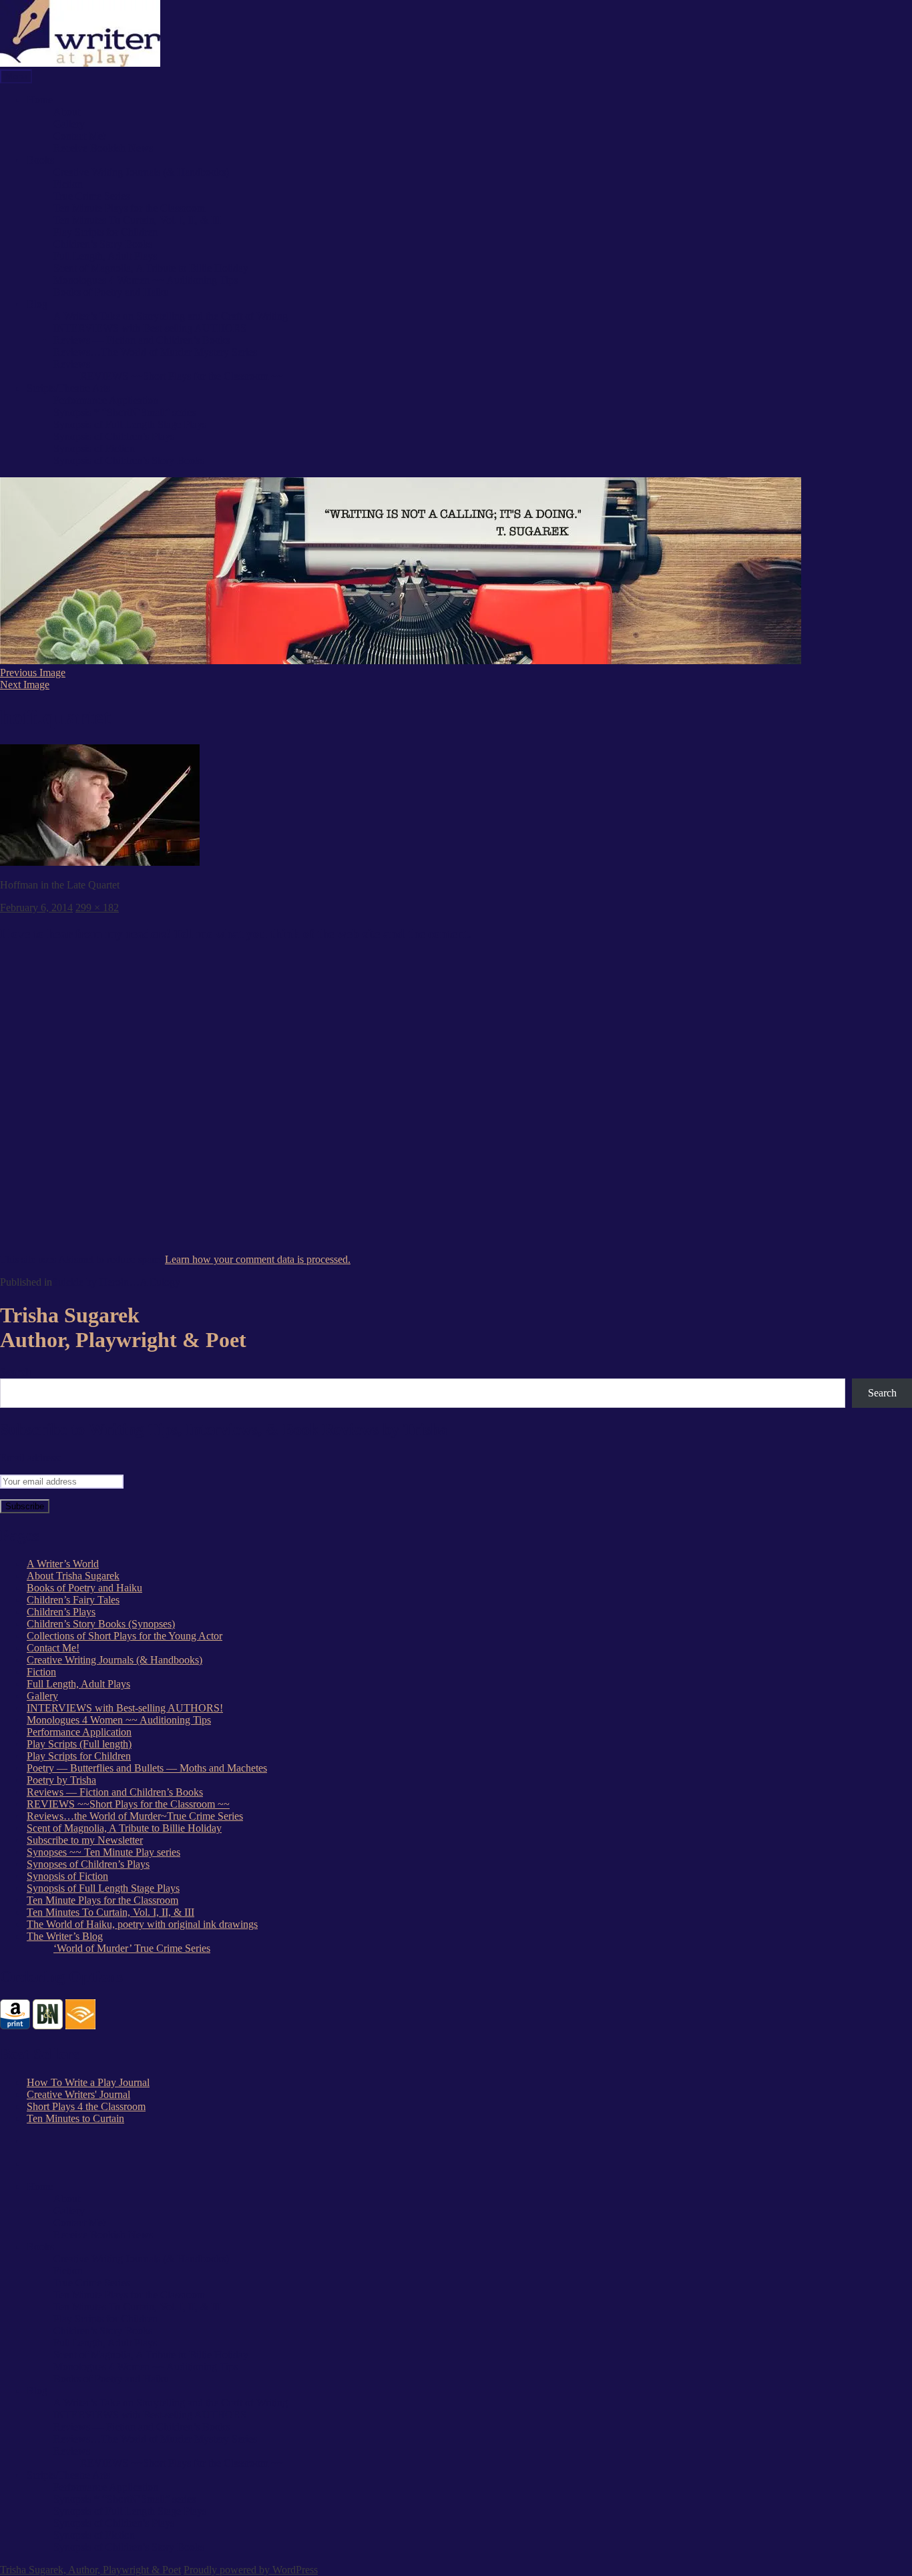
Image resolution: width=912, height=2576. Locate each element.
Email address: (31, 1458)
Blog (37, 304)
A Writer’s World (63, 1564)
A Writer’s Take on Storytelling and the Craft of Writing (171, 316)
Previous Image (33, 673)
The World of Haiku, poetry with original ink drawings (142, 1924)
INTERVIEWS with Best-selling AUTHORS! (125, 1708)
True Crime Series (91, 196)
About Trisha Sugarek (73, 1576)
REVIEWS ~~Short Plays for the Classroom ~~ (182, 376)
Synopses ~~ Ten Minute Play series (103, 1852)
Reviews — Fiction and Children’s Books (142, 340)
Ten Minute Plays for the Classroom (129, 208)
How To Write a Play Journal (88, 2082)
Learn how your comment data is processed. (258, 1259)
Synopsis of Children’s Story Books (129, 460)
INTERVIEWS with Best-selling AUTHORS (150, 328)
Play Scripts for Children (105, 232)
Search (16, 1372)
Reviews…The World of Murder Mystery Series (155, 352)
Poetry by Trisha (61, 1780)
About (67, 112)
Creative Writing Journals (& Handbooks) (141, 172)
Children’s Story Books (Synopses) (101, 1624)
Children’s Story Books (103, 244)
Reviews (72, 364)
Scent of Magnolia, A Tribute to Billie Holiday (151, 268)
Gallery (69, 124)
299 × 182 (97, 908)
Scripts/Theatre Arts (68, 388)
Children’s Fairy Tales (73, 1600)
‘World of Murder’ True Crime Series (132, 1948)
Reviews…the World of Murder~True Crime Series (135, 1816)
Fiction (68, 184)
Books (40, 160)
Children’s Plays (61, 1612)
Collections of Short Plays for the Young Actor (125, 1636)
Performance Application (106, 400)
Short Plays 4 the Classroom (86, 2106)
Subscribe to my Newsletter (85, 1840)
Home (40, 100)
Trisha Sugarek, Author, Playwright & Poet (90, 2570)
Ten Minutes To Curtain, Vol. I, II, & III (137, 220)
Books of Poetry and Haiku (111, 292)
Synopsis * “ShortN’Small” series (125, 412)
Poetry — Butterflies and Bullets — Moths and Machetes (147, 1768)
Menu (16, 76)
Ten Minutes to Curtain (75, 2118)
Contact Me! (80, 136)
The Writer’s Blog (65, 1936)
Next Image (25, 685)
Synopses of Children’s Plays (88, 1864)
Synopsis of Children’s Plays (114, 436)
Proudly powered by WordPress (251, 2570)
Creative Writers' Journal (78, 2094)
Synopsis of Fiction (94, 448)
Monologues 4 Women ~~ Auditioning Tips (146, 280)
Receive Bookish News (103, 148)
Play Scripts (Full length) (79, 1744)
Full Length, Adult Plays (105, 256)
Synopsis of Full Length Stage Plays (130, 424)
